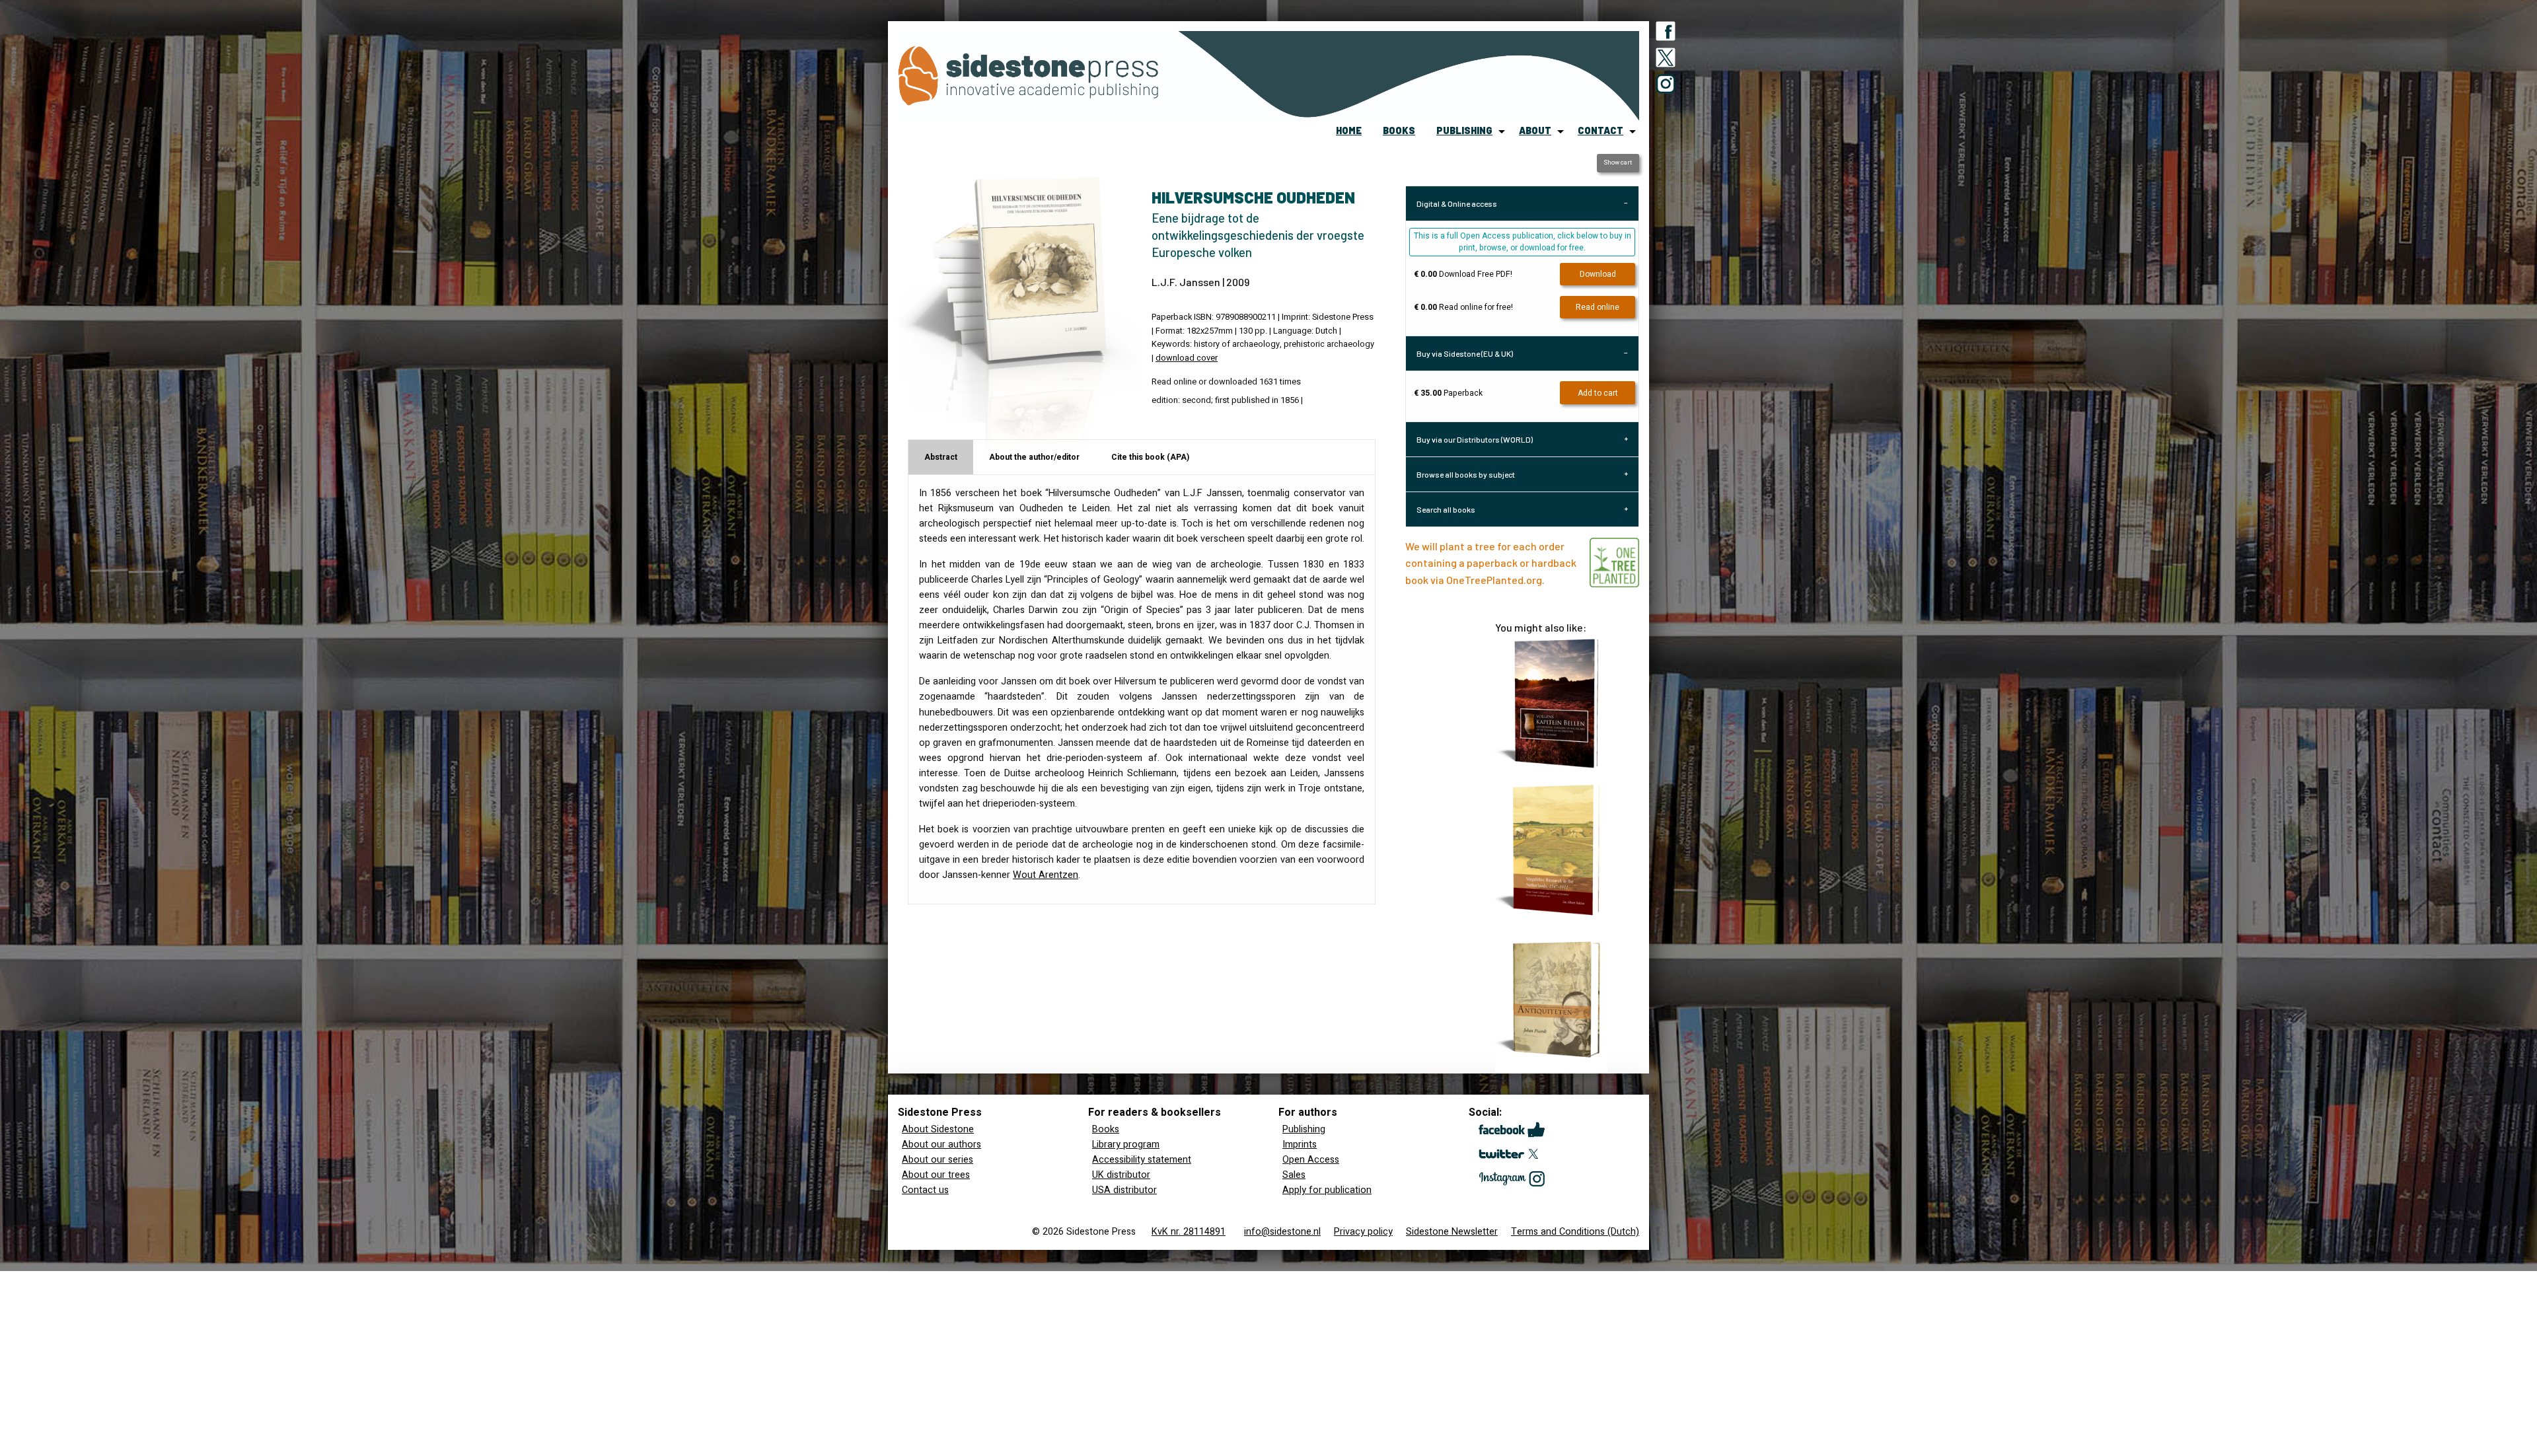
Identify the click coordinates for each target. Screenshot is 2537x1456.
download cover (1187, 358)
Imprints (1300, 1145)
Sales (1294, 1175)
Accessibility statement (1142, 1160)
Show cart (1618, 163)
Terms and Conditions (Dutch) (1575, 1232)
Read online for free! (1463, 307)
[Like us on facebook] (1666, 34)
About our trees (936, 1175)
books (1399, 130)
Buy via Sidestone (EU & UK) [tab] (1465, 353)
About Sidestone (938, 1129)
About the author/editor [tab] (1034, 457)
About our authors (941, 1145)
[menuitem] (1349, 131)
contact (1600, 130)
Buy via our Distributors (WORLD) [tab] (1475, 439)
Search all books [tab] (1446, 509)
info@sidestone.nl (1282, 1232)
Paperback (1448, 393)
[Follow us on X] (1666, 60)
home (1349, 130)
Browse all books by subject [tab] (1466, 474)
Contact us (925, 1190)
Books (1106, 1129)
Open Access (1311, 1160)
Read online (1598, 307)
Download (1598, 274)
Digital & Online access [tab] (1457, 203)
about (1535, 130)
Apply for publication (1327, 1190)
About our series (938, 1160)
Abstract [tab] (941, 457)
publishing (1464, 130)
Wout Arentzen (1046, 875)
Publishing (1304, 1129)
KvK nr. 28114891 (1189, 1232)
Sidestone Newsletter (1452, 1232)
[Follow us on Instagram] (1666, 87)
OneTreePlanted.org (1494, 580)
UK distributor (1121, 1175)
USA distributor (1124, 1190)
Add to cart (1598, 393)
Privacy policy (1363, 1232)
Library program (1126, 1145)
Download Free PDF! (1463, 274)
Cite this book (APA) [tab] (1150, 457)
